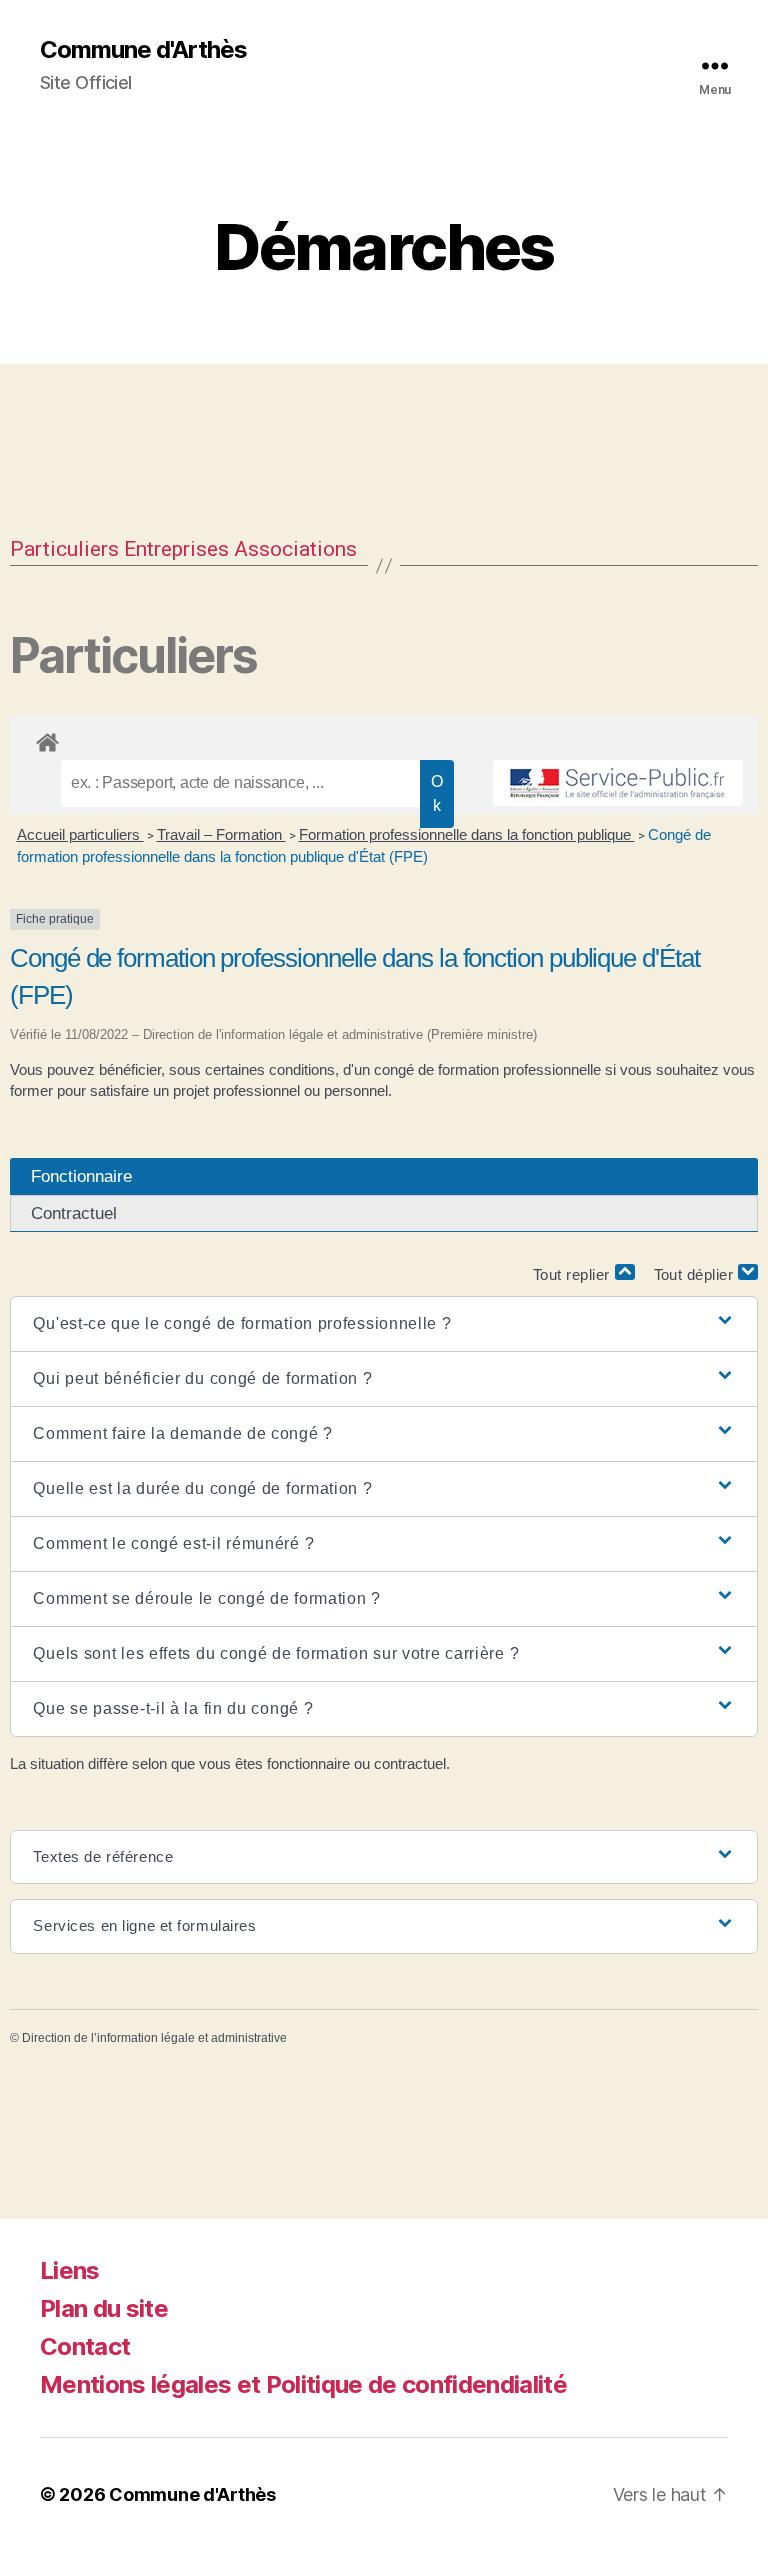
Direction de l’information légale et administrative (154, 2038)
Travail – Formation (221, 834)
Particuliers (64, 549)
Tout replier (574, 1274)
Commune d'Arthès (143, 50)
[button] (383, 1324)
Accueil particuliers (80, 834)
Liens (70, 2270)
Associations (295, 549)
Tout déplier (696, 1274)
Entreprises (176, 549)
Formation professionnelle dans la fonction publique (467, 834)
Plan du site (104, 2308)
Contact (85, 2346)
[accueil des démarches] (384, 739)
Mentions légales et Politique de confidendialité (303, 2384)
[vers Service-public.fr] (618, 783)
